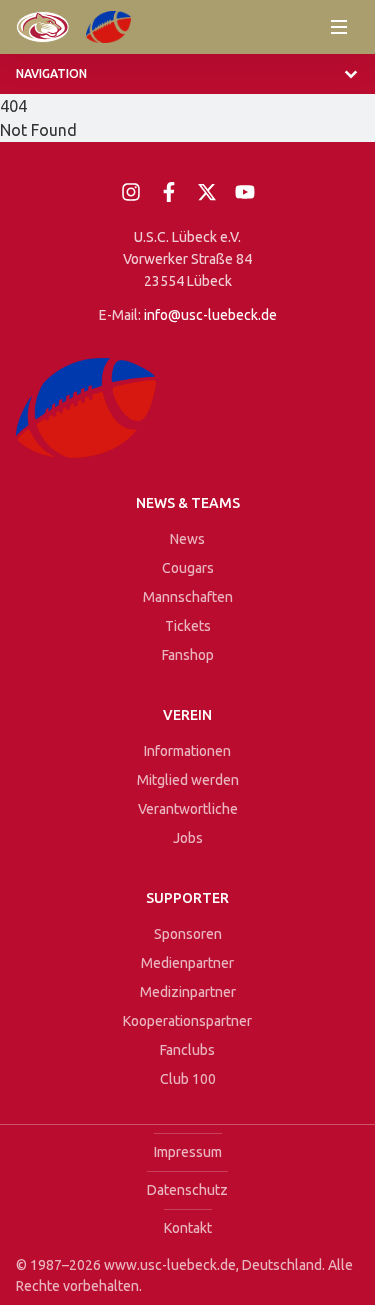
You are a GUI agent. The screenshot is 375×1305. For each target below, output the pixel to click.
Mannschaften (188, 597)
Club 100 (188, 1079)
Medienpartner (187, 963)
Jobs (188, 838)
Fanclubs (187, 1050)
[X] (207, 192)
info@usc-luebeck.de (210, 315)
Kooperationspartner (187, 1021)
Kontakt (188, 1228)
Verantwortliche (188, 809)
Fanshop (188, 655)
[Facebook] (169, 192)
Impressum (188, 1152)
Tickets (188, 626)
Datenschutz (187, 1190)
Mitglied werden (188, 780)
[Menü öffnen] (339, 27)
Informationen (187, 751)
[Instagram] (131, 192)
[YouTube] (245, 192)
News (187, 539)
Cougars (188, 568)
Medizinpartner (188, 992)
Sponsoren (188, 934)
